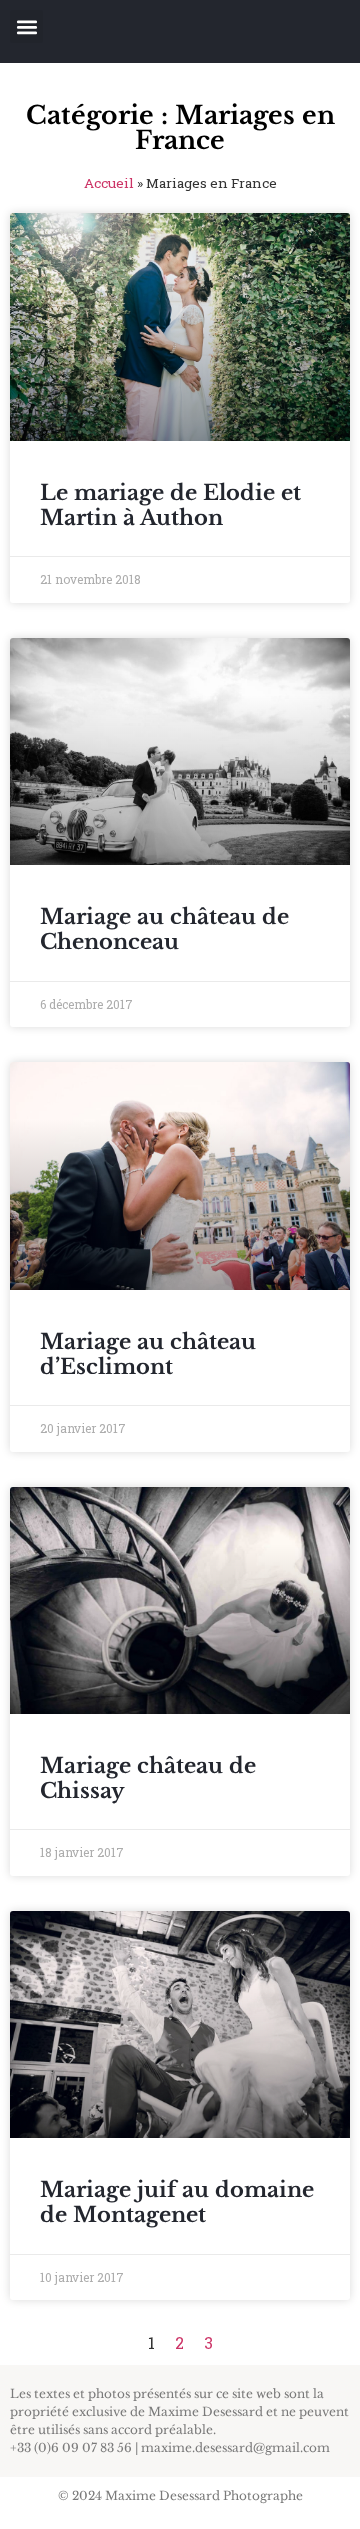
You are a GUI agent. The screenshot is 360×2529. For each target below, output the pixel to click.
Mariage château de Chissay (148, 1778)
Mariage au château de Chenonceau (164, 929)
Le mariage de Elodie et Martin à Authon (170, 505)
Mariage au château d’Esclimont (148, 1354)
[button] (26, 26)
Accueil (109, 183)
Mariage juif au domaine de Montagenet (177, 2202)
